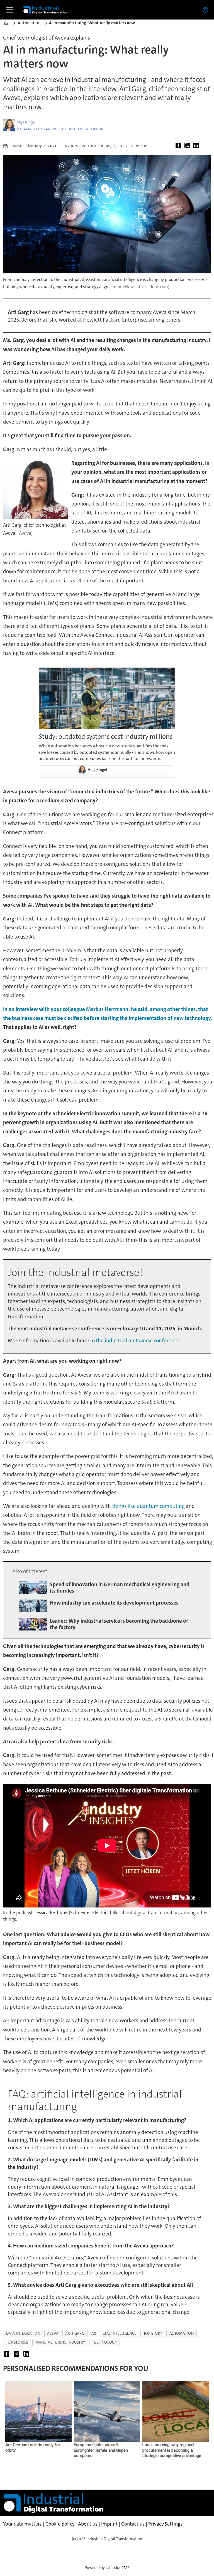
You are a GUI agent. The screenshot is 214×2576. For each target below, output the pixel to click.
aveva (53, 2333)
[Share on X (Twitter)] (188, 146)
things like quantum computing (148, 1506)
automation (182, 2333)
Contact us (133, 2524)
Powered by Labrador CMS (107, 2568)
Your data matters (22, 2524)
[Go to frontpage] (45, 10)
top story (153, 2333)
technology (104, 2342)
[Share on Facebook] (179, 146)
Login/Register (207, 10)
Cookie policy (60, 2524)
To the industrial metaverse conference (135, 1341)
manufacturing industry (60, 2342)
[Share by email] (206, 146)
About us (88, 2524)
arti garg (75, 2333)
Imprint (109, 2524)
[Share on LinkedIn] (197, 146)
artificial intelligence (114, 2333)
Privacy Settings (166, 2524)
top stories (17, 2342)
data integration (23, 2333)
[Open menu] (10, 10)
